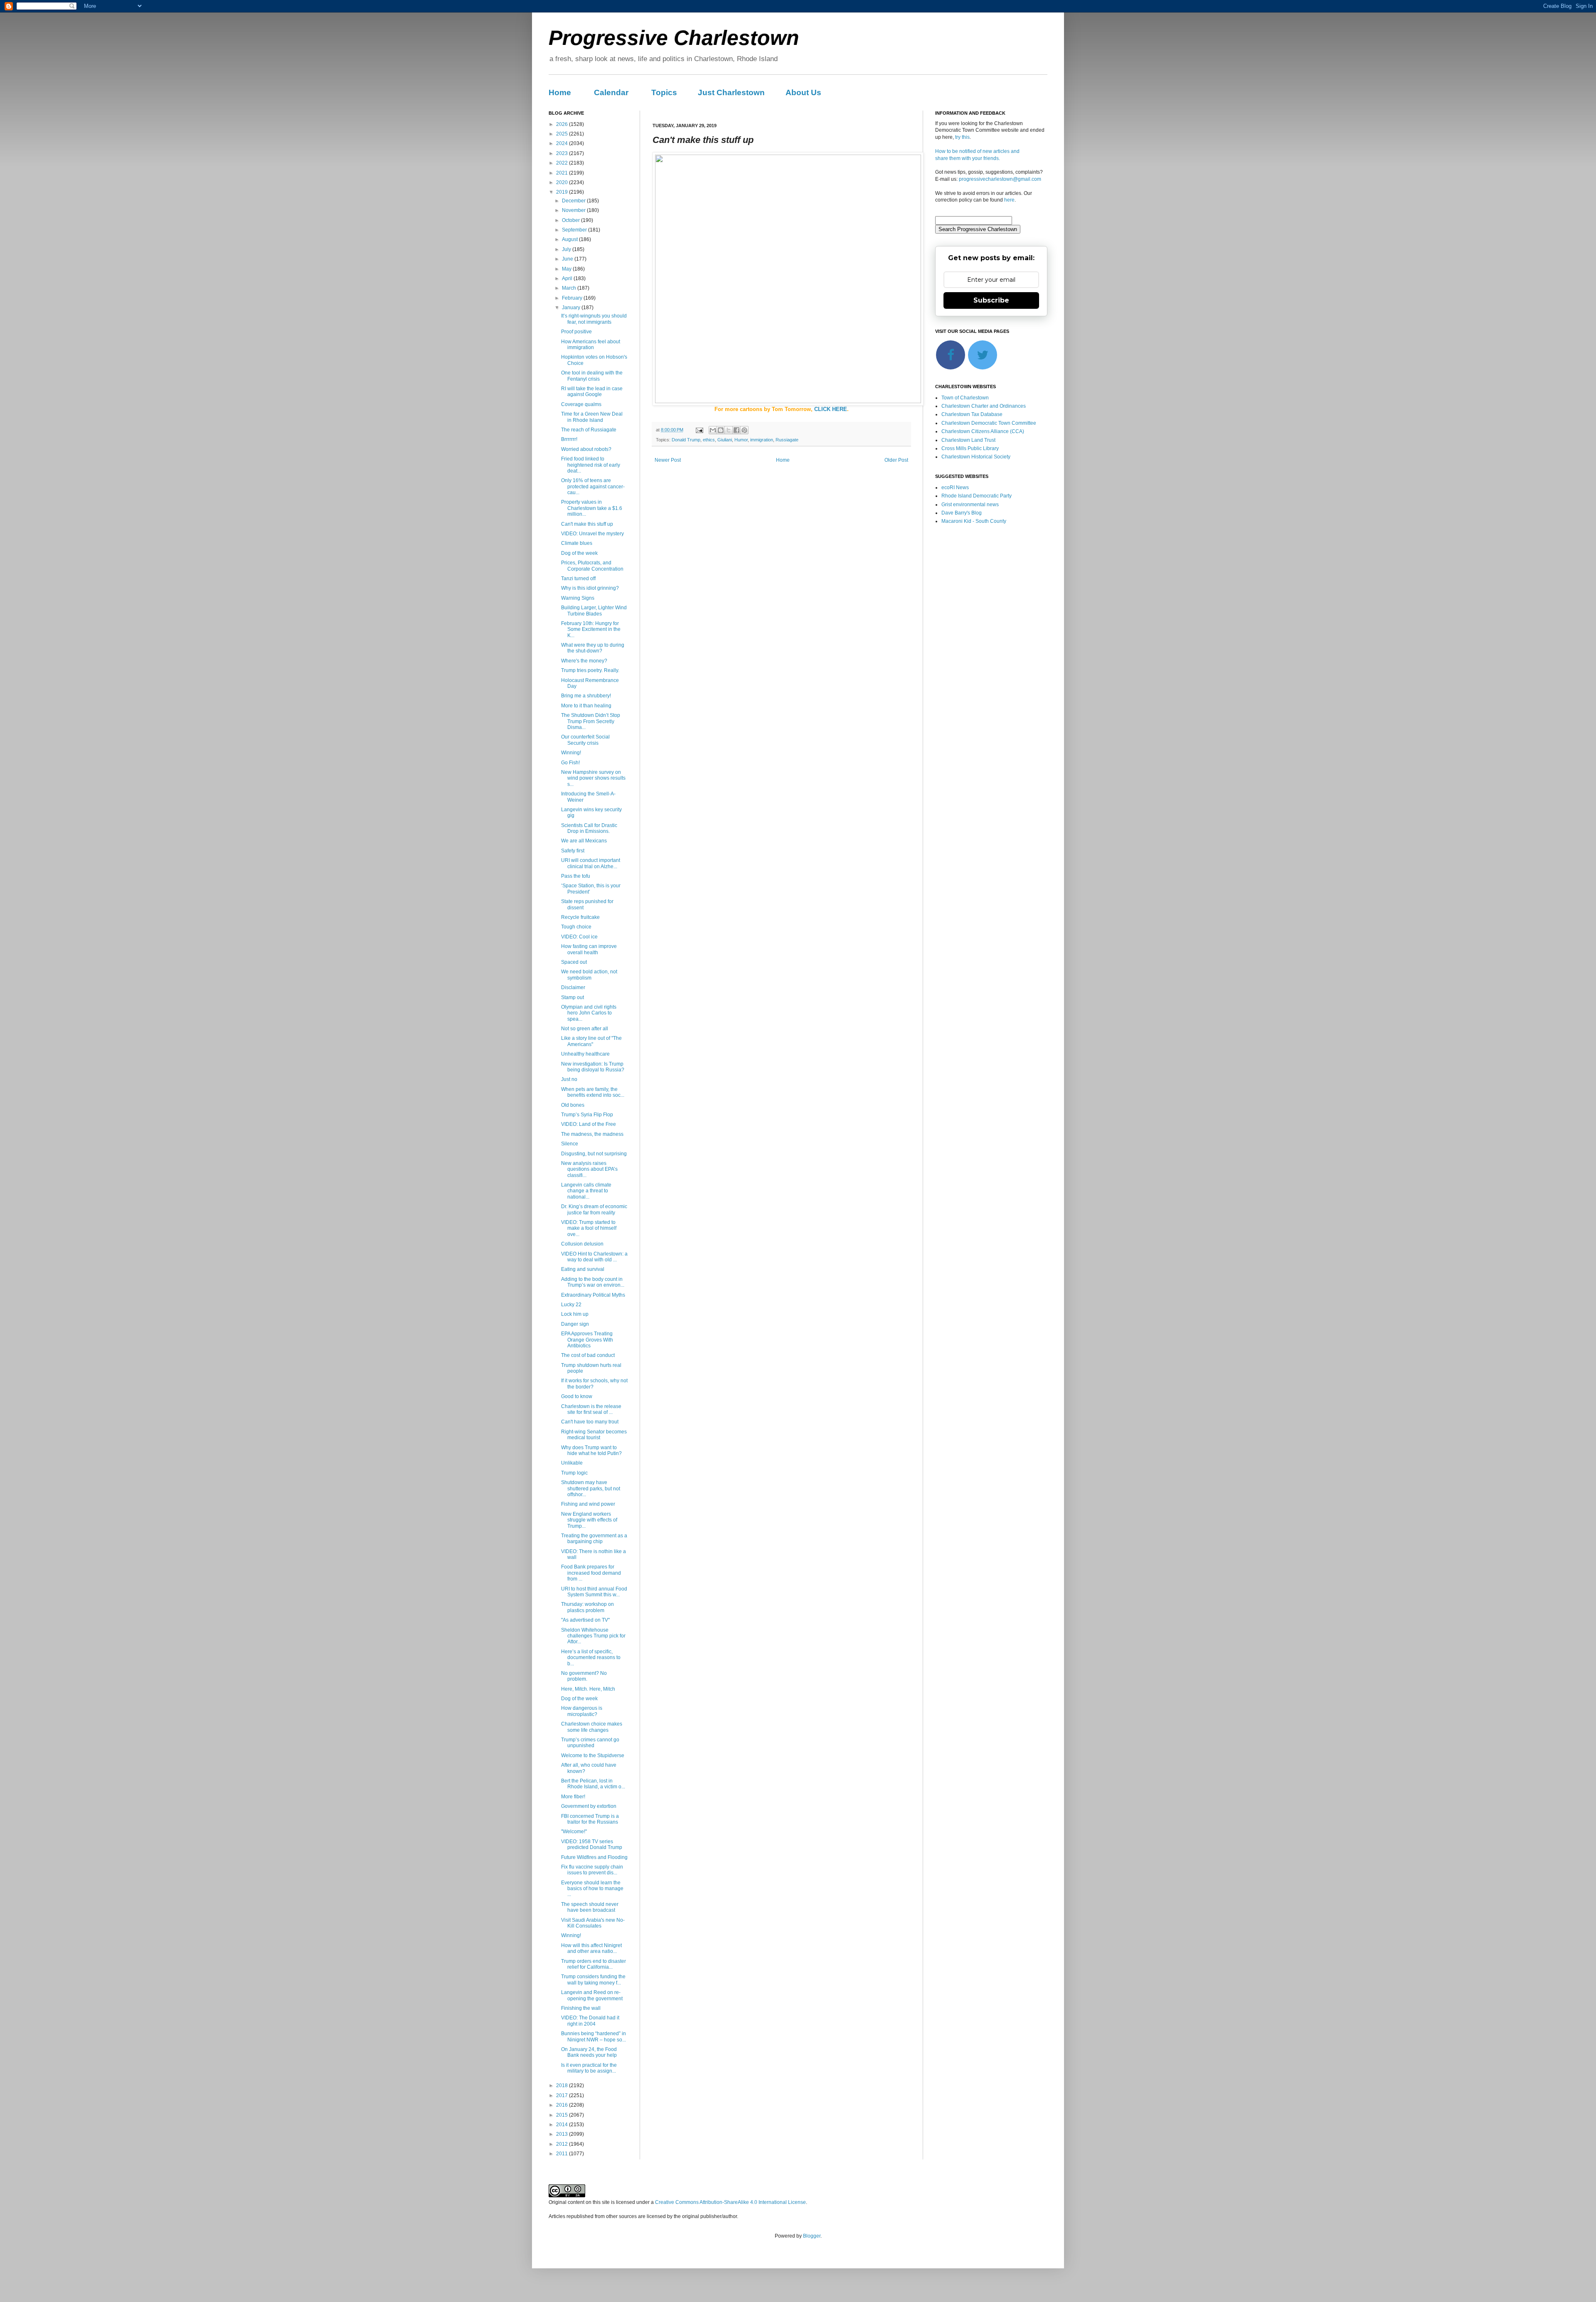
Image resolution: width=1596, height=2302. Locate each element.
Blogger (812, 2236)
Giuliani (725, 440)
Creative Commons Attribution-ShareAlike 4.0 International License (730, 2202)
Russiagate (787, 440)
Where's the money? (584, 661)
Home (560, 92)
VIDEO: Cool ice (579, 937)
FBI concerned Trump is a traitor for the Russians (590, 1819)
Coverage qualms (581, 404)
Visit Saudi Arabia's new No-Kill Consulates (593, 1923)
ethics (709, 440)
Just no (569, 1079)
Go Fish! (570, 763)
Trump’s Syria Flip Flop (587, 1115)
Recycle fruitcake (580, 917)
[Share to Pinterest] (744, 430)
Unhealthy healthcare (585, 1054)
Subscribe (991, 300)
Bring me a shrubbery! (586, 696)
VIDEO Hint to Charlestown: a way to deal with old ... (594, 1257)
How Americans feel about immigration (591, 345)
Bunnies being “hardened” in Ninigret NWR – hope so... (594, 2036)
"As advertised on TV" (585, 1620)
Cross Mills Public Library (970, 448)
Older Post (896, 460)
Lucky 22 (571, 1305)
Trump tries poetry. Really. (590, 670)
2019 (563, 192)
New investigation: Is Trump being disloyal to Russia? (593, 1067)
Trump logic (574, 1473)
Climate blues (577, 543)
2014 (563, 2125)
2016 (563, 2105)
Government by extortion (589, 1806)
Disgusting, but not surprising (594, 1154)
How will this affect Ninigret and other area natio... (591, 1948)
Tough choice (576, 927)
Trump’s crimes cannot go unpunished (590, 1743)
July (567, 249)
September (575, 230)
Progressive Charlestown (674, 38)
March (570, 288)
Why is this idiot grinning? (590, 588)
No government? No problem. (584, 1676)
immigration (762, 440)
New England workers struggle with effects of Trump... (589, 1520)
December (574, 201)
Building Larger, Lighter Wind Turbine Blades (594, 611)
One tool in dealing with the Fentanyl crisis (592, 376)
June (568, 259)
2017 (563, 2095)
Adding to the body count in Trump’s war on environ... (593, 1282)
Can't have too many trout (590, 1422)
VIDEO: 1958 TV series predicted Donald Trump (592, 1844)
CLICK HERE (831, 409)
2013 (563, 2134)
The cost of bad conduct (588, 1355)
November (574, 210)
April (568, 278)
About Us (803, 92)
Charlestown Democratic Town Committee (989, 423)
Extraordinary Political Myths (593, 1295)
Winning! (571, 753)
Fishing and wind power (588, 1504)
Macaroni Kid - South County (974, 521)
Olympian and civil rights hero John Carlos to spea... (589, 1013)
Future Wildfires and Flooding (594, 1857)
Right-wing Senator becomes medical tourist (594, 1435)
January (572, 308)
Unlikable (572, 1463)
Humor (741, 440)
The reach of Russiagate (589, 430)
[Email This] (713, 430)
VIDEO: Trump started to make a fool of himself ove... (589, 1228)
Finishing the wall (581, 2008)
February (573, 298)
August (570, 239)
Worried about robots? (586, 449)
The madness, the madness (592, 1134)
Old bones (573, 1105)
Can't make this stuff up (587, 524)
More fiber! (573, 1797)
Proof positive (576, 332)
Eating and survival (583, 1269)
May (567, 269)
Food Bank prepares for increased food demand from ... (591, 1573)
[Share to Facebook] (736, 430)
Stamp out (573, 997)
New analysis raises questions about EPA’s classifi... (589, 1169)
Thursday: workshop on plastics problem (587, 1607)
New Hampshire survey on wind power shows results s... (593, 778)
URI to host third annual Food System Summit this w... (594, 1592)
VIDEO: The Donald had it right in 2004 (590, 2021)
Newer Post (668, 460)
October (571, 220)
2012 (563, 2144)
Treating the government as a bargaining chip (594, 1539)
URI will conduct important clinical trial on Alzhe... (591, 863)
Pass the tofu (576, 876)
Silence (570, 1144)
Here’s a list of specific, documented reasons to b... (591, 1658)
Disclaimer (573, 987)
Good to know (577, 1396)
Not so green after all (585, 1029)
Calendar (611, 92)
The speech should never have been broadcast (590, 1907)
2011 (563, 2154)
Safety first (573, 851)
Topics (664, 92)
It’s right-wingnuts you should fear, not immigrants (594, 319)
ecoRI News (955, 487)
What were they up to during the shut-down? (593, 648)
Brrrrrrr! (569, 439)
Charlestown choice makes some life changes (592, 1727)
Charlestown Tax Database (972, 414)
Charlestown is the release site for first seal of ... (591, 1409)
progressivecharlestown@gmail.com (1000, 179)
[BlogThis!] (721, 430)
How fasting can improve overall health (589, 949)
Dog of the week (579, 553)
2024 (563, 143)
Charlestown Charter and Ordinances (984, 406)
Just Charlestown (731, 92)
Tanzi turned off (578, 579)
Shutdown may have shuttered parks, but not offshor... (591, 1488)
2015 (563, 2115)
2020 (563, 182)
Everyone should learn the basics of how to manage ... (592, 1889)
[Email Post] (699, 430)
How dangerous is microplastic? (582, 1711)
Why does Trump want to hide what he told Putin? (591, 1450)
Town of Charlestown (965, 398)
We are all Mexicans (584, 841)
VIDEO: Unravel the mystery (592, 534)
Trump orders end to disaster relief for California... (594, 1964)
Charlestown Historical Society (976, 457)
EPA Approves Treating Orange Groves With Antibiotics (587, 1340)
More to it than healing (586, 706)
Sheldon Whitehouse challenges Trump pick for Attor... (593, 1636)
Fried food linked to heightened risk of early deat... (591, 465)
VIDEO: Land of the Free (589, 1124)
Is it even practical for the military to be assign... (589, 2068)
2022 (563, 163)
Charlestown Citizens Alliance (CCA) (983, 431)
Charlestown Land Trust (968, 440)
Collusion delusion (582, 1244)
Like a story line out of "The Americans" (591, 1041)
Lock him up (575, 1314)
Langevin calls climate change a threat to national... (586, 1191)
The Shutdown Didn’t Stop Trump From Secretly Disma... (591, 721)
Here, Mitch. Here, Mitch (588, 1689)
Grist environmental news (970, 505)
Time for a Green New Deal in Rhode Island (592, 417)
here (1009, 200)
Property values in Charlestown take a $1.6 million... (592, 508)
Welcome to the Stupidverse (593, 1755)
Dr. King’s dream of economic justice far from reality (594, 1209)
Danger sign (575, 1324)
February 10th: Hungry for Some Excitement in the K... (591, 629)
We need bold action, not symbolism (589, 975)
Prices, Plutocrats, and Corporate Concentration (592, 566)
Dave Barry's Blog (962, 513)
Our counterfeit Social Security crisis (585, 740)
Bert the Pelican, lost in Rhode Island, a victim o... (593, 1784)
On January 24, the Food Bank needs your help (589, 2052)
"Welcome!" (574, 1832)
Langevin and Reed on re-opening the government (592, 1995)
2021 (563, 173)
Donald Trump (686, 440)
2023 (563, 153)
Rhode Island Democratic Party (977, 496)
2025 (563, 134)
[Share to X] (729, 430)
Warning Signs (578, 598)
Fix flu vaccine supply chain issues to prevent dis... (592, 1870)
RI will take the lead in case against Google (592, 391)
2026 (563, 124)
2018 (563, 2085)
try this (962, 137)
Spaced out (574, 962)
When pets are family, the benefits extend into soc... (593, 1092)
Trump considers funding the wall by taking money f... (593, 1979)
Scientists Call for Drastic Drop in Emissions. (589, 828)
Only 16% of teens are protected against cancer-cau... (593, 486)
